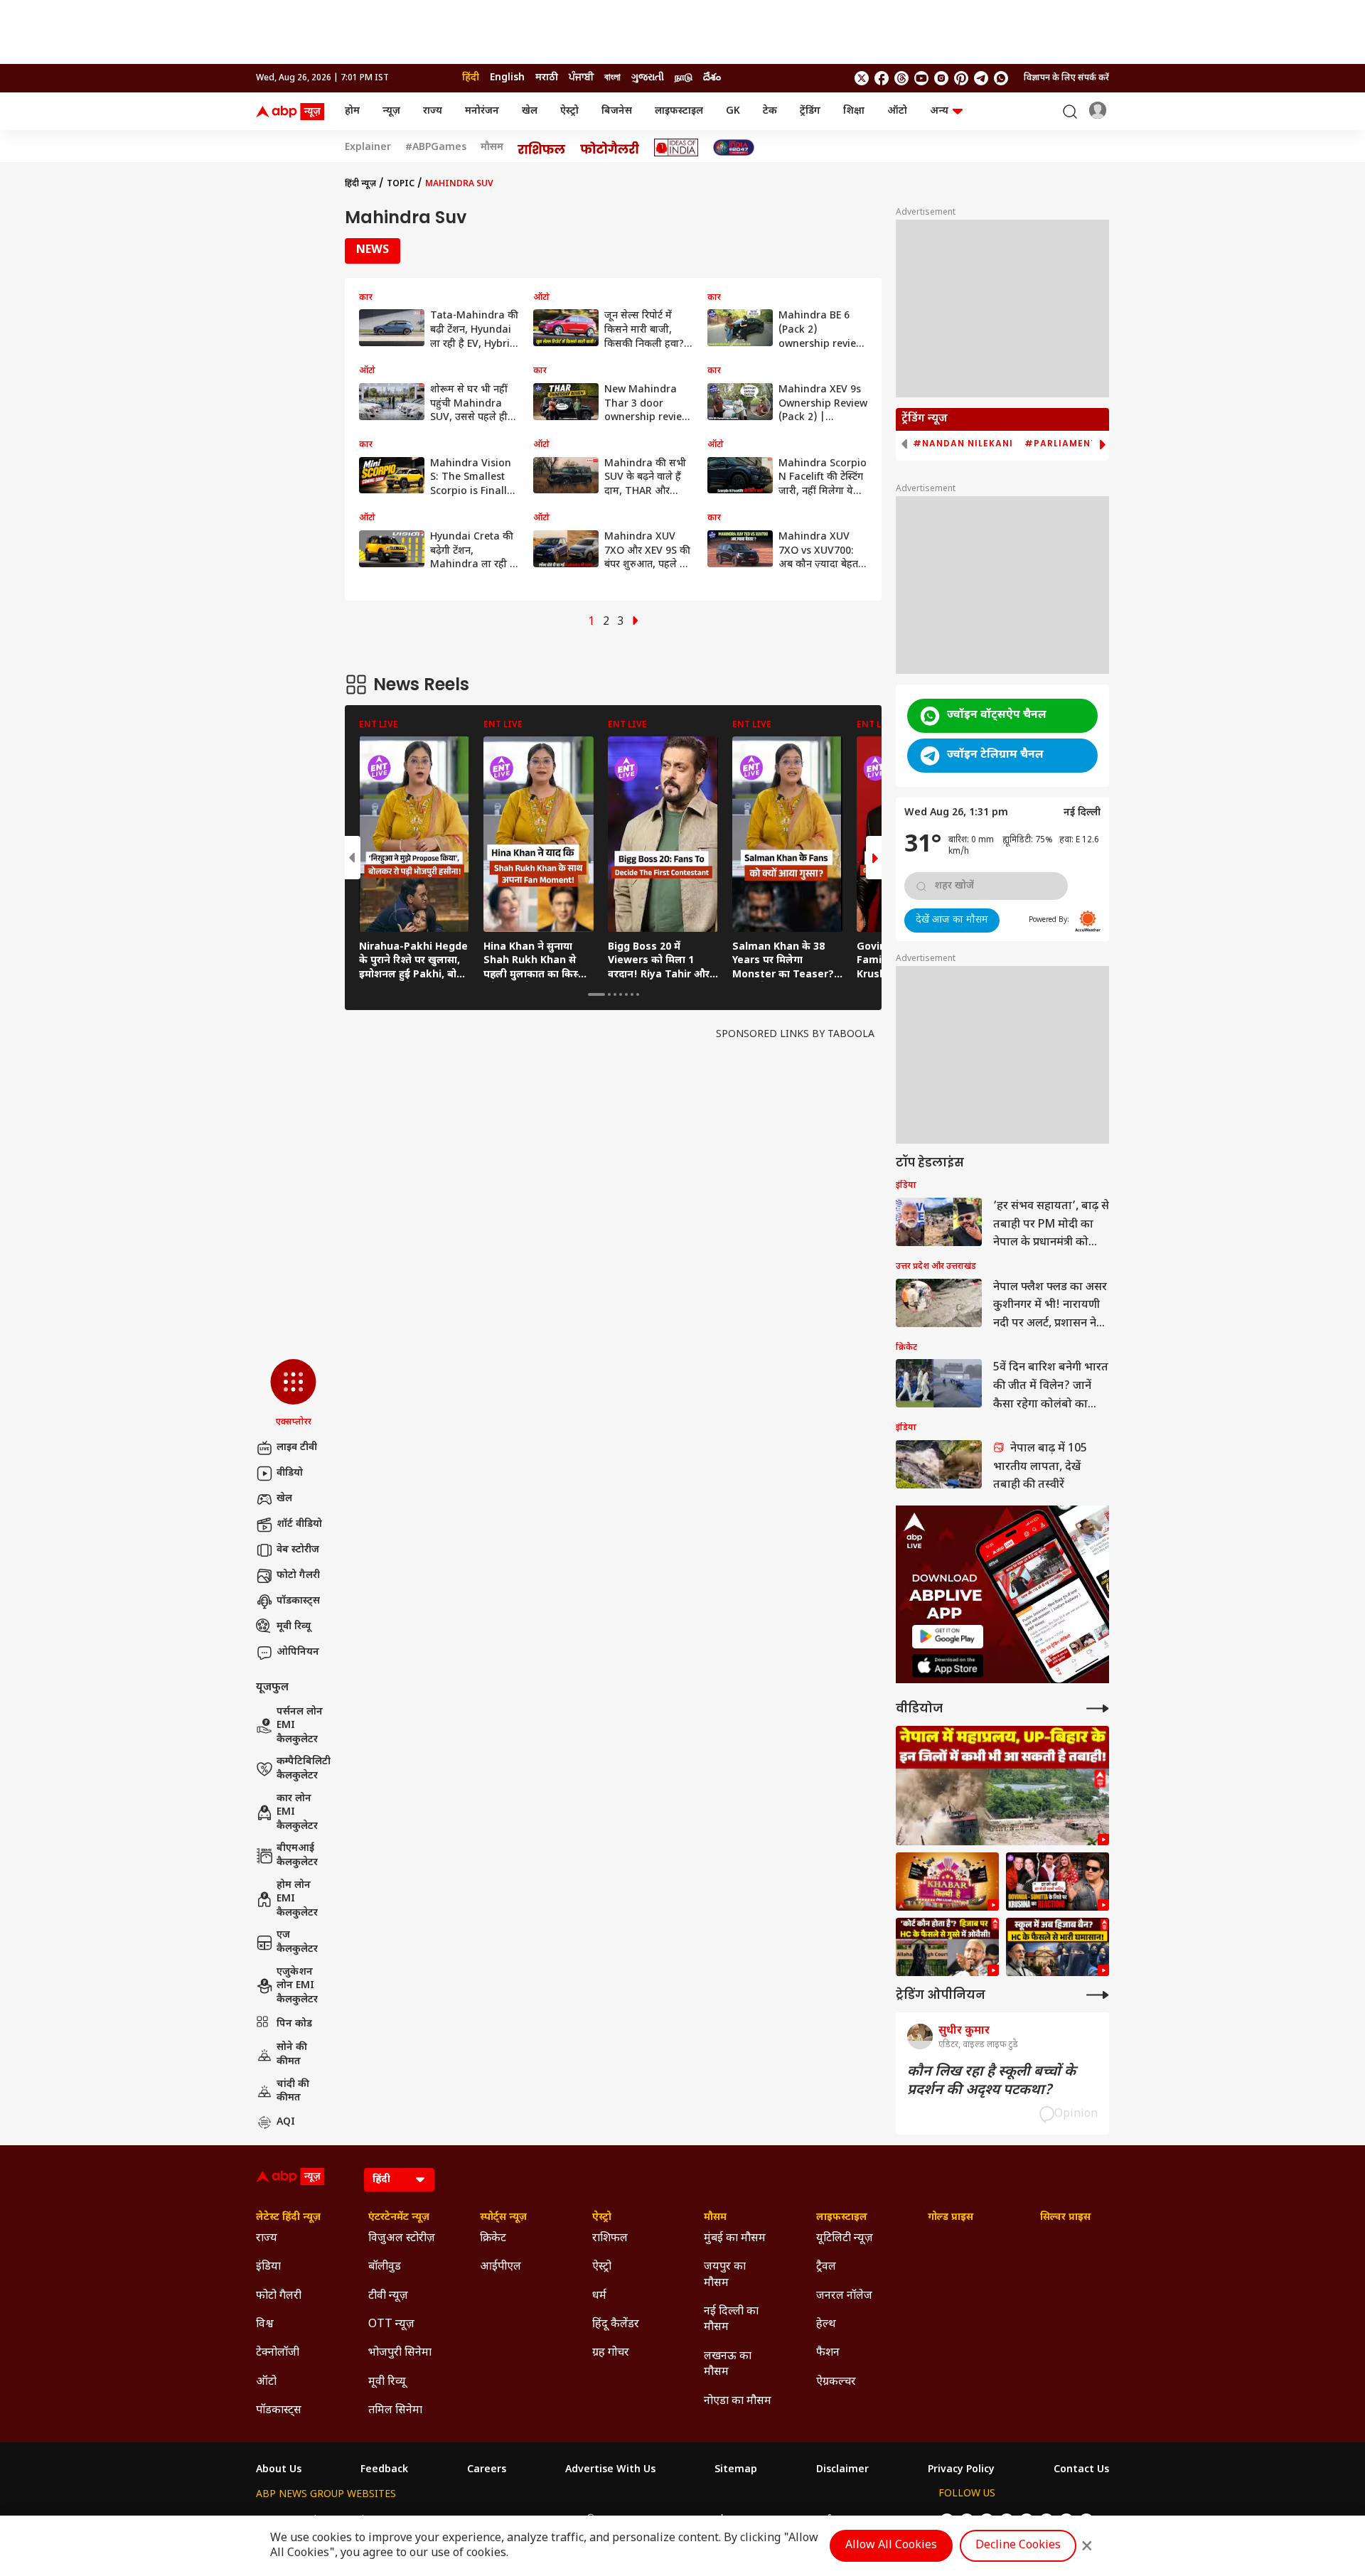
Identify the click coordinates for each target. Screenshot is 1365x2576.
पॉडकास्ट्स (298, 1601)
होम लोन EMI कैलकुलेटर (297, 1899)
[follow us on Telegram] (981, 78)
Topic (401, 184)
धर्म (599, 2296)
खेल (530, 111)
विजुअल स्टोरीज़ (402, 2239)
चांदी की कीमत (293, 2092)
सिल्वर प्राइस (1065, 2218)
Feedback (384, 2470)
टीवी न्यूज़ (388, 2296)
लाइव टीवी (297, 1448)
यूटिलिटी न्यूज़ (845, 2239)
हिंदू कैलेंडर (616, 2325)
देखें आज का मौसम (952, 920)
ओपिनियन (298, 1652)
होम (352, 111)
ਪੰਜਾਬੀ (581, 78)
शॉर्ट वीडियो (299, 1524)
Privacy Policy (961, 2470)
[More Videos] (1098, 1708)
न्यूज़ (391, 111)
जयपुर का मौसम (725, 2275)
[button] (293, 1394)
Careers (487, 2470)
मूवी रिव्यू (294, 1627)
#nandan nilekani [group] (963, 444)
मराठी (547, 78)
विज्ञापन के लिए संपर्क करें (1066, 78)
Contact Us (1081, 2470)
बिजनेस (617, 111)
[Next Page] (636, 622)
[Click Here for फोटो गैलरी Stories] (610, 147)
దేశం (712, 78)
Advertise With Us (610, 2470)
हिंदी (471, 78)
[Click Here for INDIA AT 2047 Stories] (734, 147)
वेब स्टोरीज (298, 1550)
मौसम (492, 148)
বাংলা (612, 78)
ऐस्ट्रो (569, 111)
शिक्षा (854, 111)
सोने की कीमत (292, 2055)
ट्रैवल (826, 2267)
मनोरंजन (482, 111)
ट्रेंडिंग (810, 111)
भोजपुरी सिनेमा (400, 2353)
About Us (279, 2470)
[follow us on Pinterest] (961, 78)
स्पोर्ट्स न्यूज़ (503, 2218)
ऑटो (897, 111)
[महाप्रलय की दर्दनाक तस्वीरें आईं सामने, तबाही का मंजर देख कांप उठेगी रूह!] (1002, 1786)
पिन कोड (294, 2024)
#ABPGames (436, 148)
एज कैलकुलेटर (297, 1942)
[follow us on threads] (901, 78)
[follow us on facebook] (882, 78)
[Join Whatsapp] (1001, 78)
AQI (286, 2122)
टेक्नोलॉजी (278, 2353)
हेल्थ (826, 2325)
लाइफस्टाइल (679, 111)
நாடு (684, 78)
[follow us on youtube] (921, 78)
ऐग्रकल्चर (836, 2382)
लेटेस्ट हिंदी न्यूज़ (288, 2218)
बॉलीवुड (385, 2267)
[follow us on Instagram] (941, 78)
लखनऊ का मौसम (728, 2365)
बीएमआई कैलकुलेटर (297, 1856)
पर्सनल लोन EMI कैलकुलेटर (300, 1726)
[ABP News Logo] (293, 112)
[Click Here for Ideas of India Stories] (676, 147)
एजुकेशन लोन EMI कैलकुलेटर (297, 1986)
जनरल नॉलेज (844, 2296)
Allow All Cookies (891, 2546)
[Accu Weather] (1088, 921)
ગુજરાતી (648, 78)
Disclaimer (842, 2470)
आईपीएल (500, 2267)
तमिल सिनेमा (395, 2411)
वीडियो (290, 1473)
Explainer (368, 148)
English (507, 78)
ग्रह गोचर (611, 2353)
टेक (770, 111)
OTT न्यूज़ (391, 2325)
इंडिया (268, 2267)
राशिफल (610, 2239)
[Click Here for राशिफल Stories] (542, 148)
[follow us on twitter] (862, 78)
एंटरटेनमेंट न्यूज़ (399, 2218)
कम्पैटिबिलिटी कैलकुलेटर (304, 1769)
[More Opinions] (1098, 1995)
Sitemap (736, 2470)
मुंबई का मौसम (735, 2239)
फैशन (828, 2353)
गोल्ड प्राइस (951, 2218)
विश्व (265, 2325)
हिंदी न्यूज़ (360, 184)
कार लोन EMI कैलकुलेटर (297, 1813)
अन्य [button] (939, 111)
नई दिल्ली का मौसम (731, 2320)
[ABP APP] (948, 1637)
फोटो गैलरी (298, 1576)
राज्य (433, 111)
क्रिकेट (493, 2239)
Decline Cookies (1018, 2546)
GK (733, 111)
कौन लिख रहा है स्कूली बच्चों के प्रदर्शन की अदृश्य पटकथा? (991, 2081)
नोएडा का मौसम (738, 2401)
